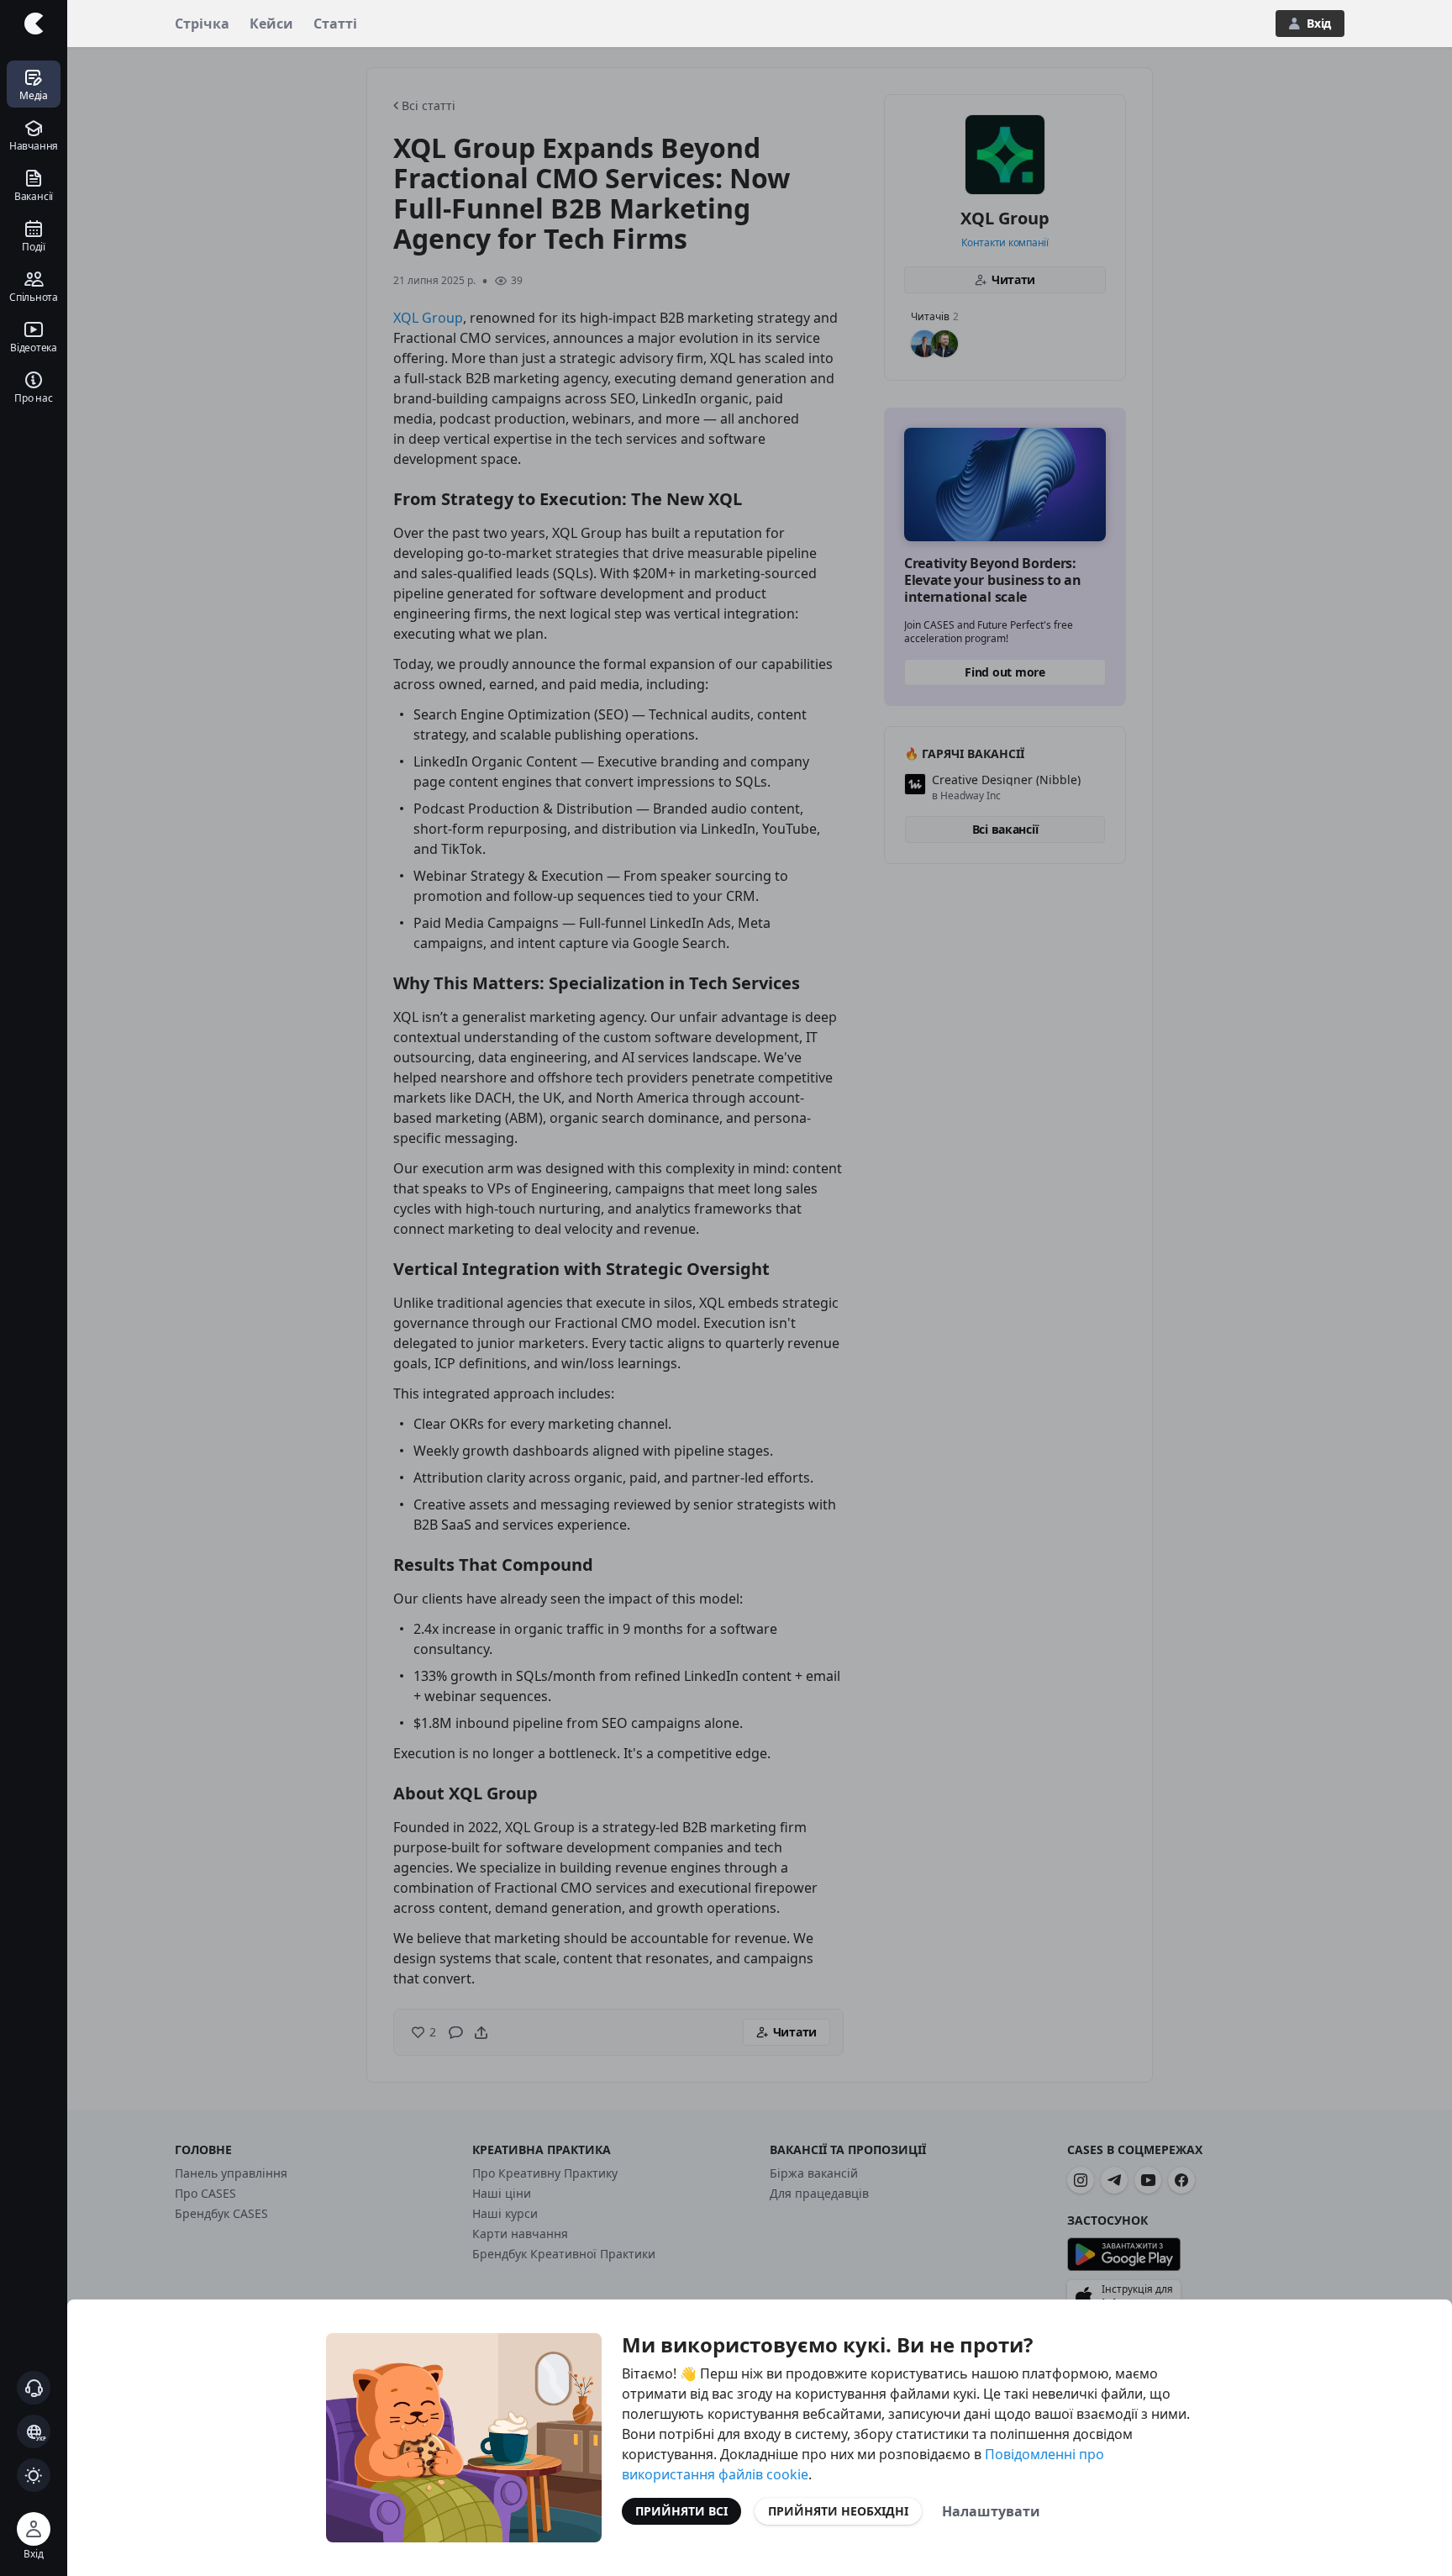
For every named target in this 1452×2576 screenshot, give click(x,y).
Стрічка (202, 24)
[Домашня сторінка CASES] (34, 24)
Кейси (271, 24)
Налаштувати (991, 2511)
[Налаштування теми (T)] (34, 2475)
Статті (335, 24)
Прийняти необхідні (838, 2511)
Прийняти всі (681, 2511)
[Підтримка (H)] (34, 2388)
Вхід (1319, 23)
